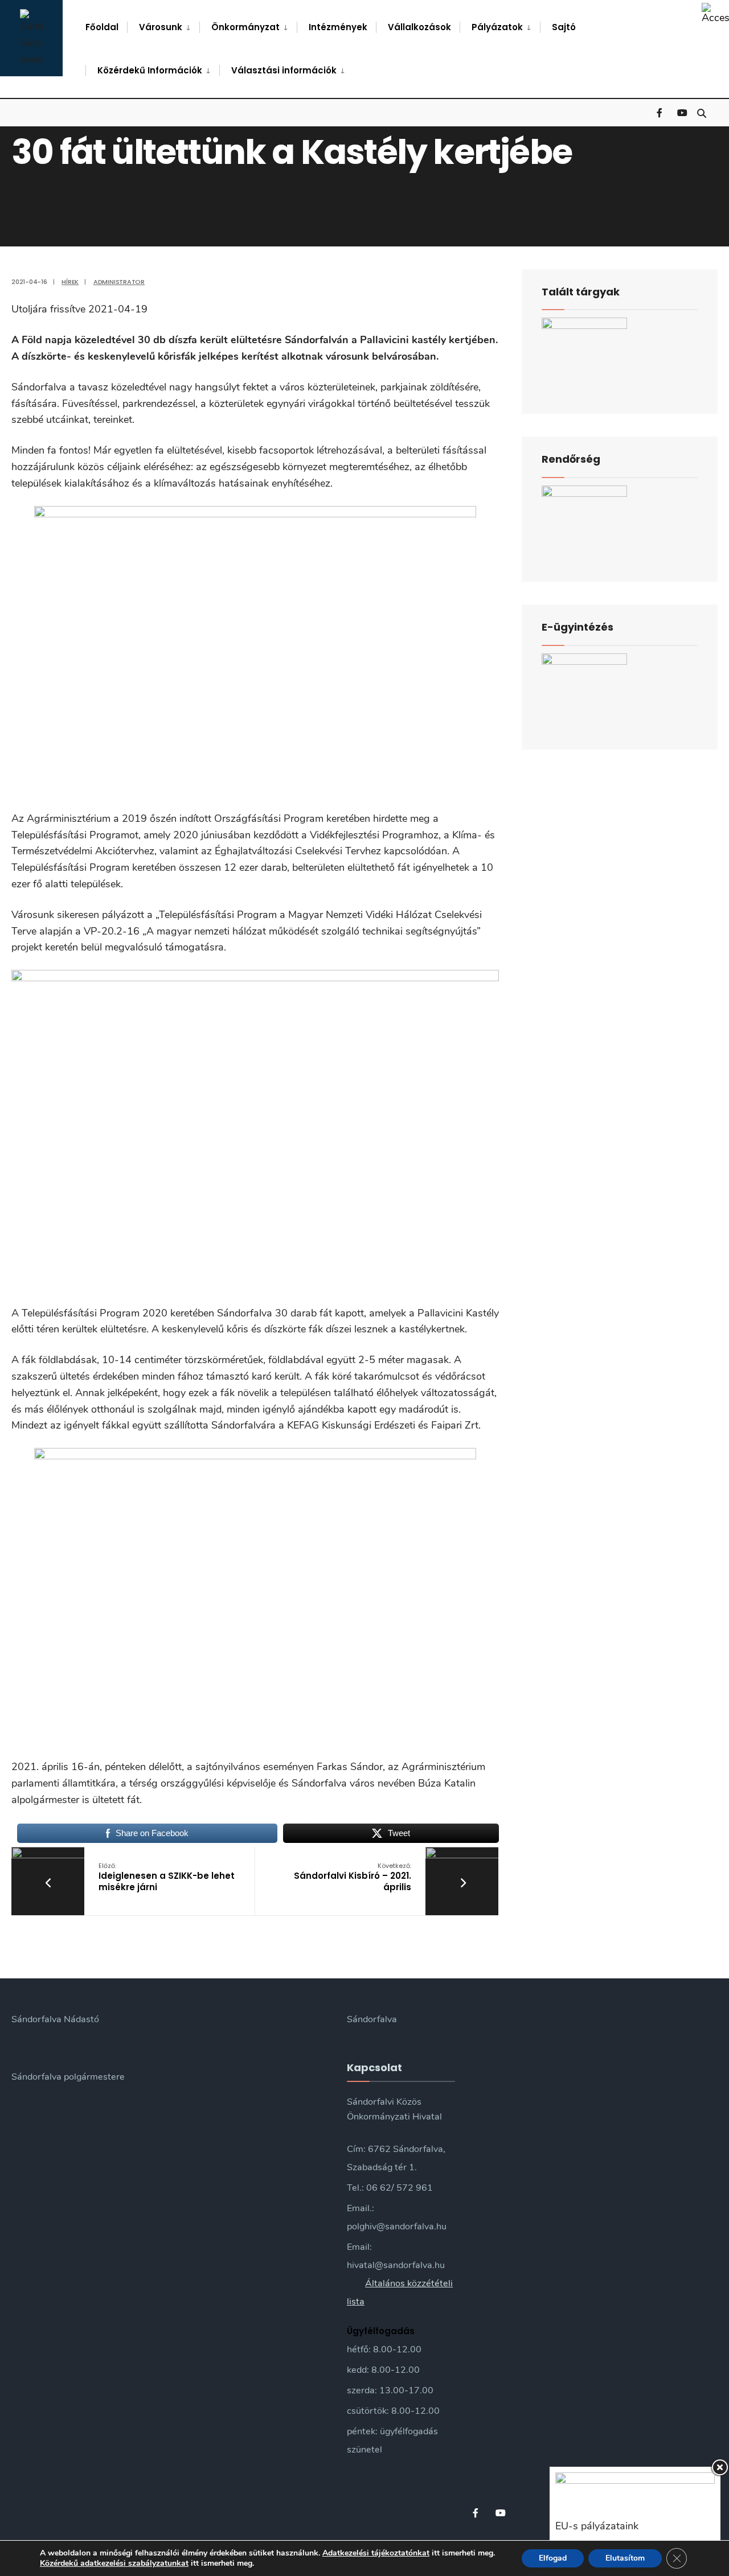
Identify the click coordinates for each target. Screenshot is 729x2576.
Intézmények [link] (338, 27)
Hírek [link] (70, 282)
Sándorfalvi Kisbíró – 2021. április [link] (353, 1877)
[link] (715, 14)
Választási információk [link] (284, 70)
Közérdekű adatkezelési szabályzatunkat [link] (114, 2563)
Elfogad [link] (553, 2558)
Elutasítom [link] (625, 2558)
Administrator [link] (119, 282)
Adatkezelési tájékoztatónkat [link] (376, 2553)
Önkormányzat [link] (245, 27)
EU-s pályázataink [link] (597, 2526)
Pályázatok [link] (497, 27)
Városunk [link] (161, 27)
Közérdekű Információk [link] (150, 70)
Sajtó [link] (564, 27)
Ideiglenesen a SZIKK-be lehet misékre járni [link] (167, 1877)
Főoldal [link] (102, 27)
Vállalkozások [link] (419, 27)
